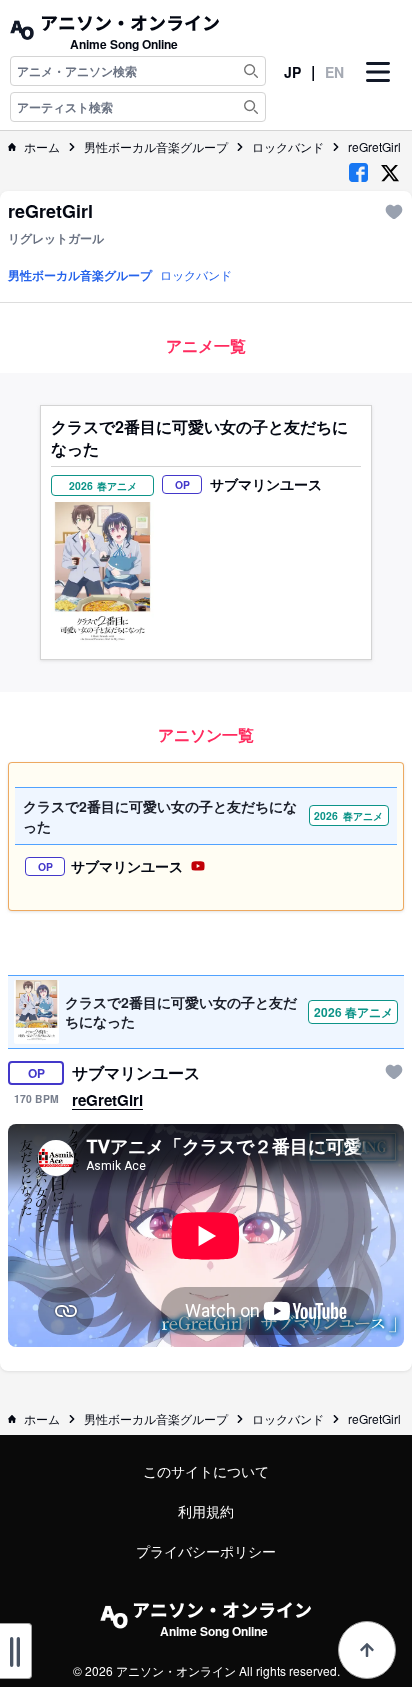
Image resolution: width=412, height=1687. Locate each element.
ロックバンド (288, 147)
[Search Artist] (251, 107)
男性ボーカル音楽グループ (156, 147)
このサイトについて (206, 1471)
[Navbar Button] (378, 89)
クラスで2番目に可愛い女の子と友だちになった (199, 438)
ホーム (42, 147)
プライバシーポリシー (206, 1551)
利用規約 (206, 1511)
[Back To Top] (367, 1650)
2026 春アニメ (353, 1012)
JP (292, 72)
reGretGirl (374, 147)
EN (334, 72)
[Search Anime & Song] (251, 71)
